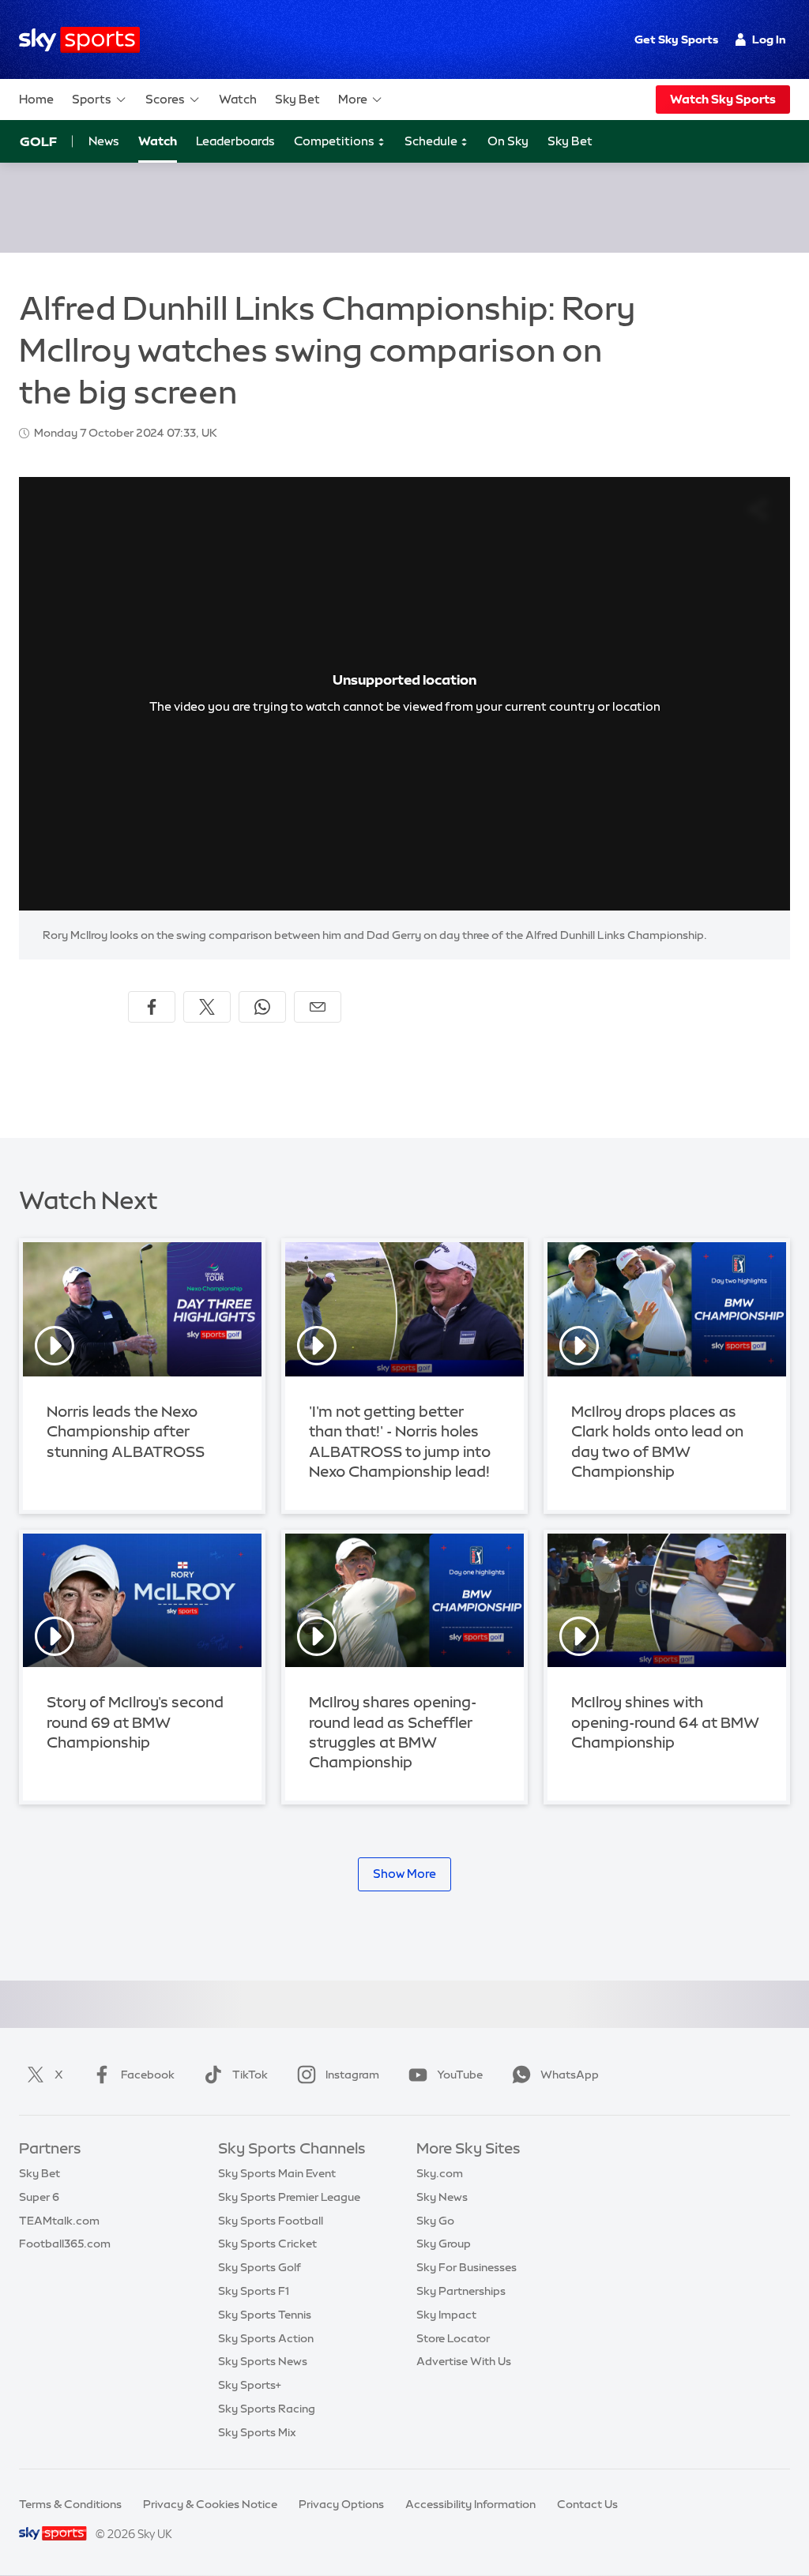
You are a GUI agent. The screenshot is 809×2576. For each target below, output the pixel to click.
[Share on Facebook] (152, 1007)
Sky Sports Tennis (265, 2315)
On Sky (508, 141)
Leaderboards (235, 141)
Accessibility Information (470, 2504)
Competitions (335, 141)
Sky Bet (297, 99)
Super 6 (39, 2197)
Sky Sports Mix (257, 2432)
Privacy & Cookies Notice (210, 2504)
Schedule (432, 141)
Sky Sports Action (266, 2338)
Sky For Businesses (467, 2267)
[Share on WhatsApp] (262, 1007)
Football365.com (65, 2244)
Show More (404, 1874)
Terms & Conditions (70, 2504)
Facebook (148, 2075)
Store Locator (453, 2338)
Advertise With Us (464, 2361)
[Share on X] (207, 1007)
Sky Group (444, 2244)
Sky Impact (446, 2315)
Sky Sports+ (250, 2385)
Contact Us (587, 2504)
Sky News (442, 2197)
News (104, 141)
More (353, 99)
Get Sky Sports (676, 39)
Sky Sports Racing (267, 2409)
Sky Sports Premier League (289, 2197)
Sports (92, 99)
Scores (165, 99)
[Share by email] (318, 1007)
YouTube (460, 2075)
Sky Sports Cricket (267, 2244)
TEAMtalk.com (59, 2221)
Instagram (352, 2075)
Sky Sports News (263, 2361)
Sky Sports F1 (254, 2291)
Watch (238, 99)
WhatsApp (570, 2075)
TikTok (250, 2075)
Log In (769, 39)
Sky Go (435, 2221)
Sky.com (440, 2173)
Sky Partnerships (461, 2291)
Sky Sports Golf (260, 2267)
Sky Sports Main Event (277, 2173)
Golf (38, 141)
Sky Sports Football (271, 2221)
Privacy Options (341, 2504)
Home (36, 99)
